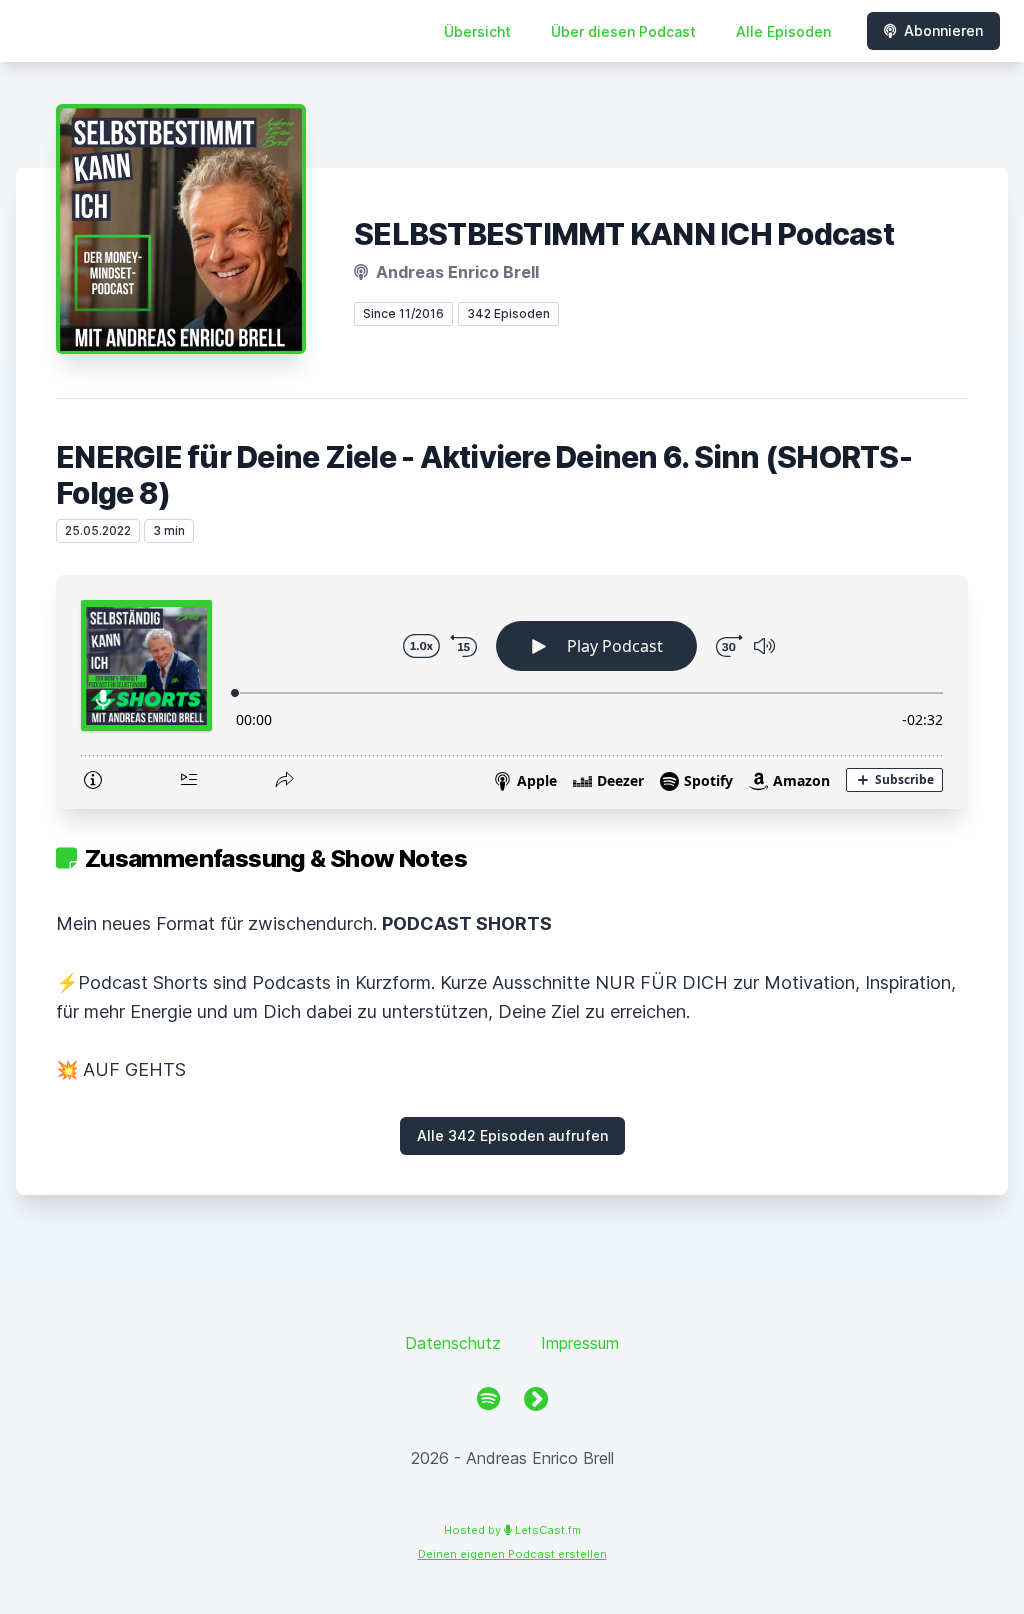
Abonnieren (943, 30)
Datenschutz (453, 1343)
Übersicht (477, 31)
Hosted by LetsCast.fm (512, 1530)
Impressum (580, 1343)
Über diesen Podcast (623, 31)
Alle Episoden (783, 31)
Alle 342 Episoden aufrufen (512, 1135)
